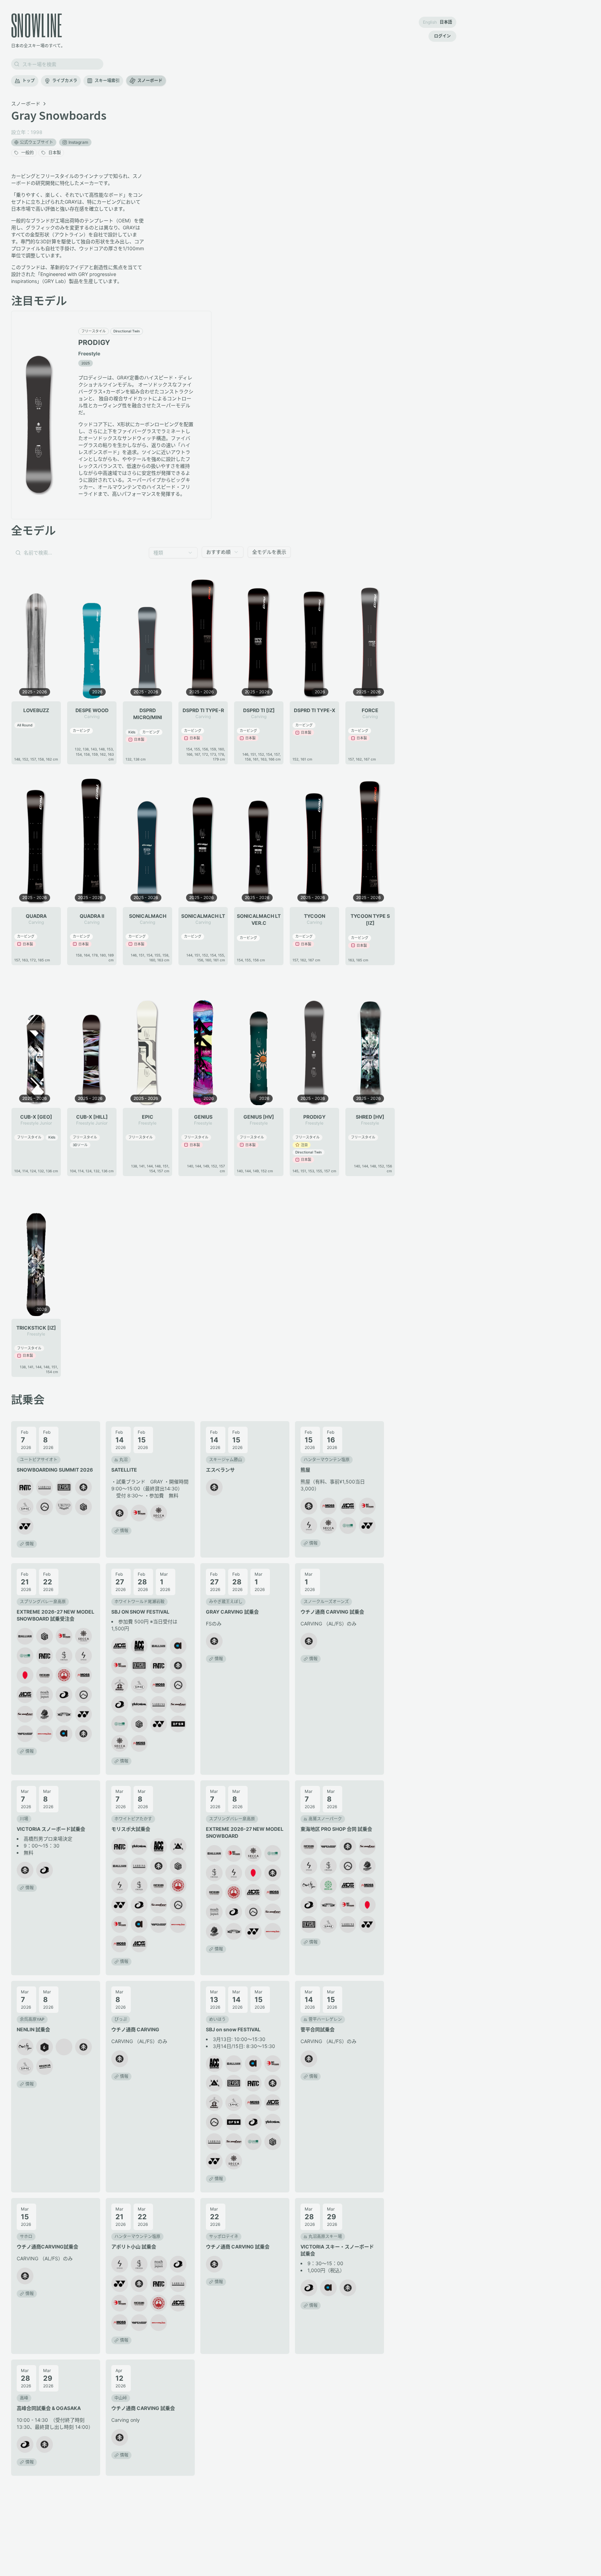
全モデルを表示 (269, 552)
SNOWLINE (37, 25)
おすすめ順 (218, 552)
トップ (29, 81)
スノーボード (150, 81)
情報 (30, 1544)
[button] (39, 1459)
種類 (158, 553)
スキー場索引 (107, 81)
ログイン (442, 36)
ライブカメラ (65, 81)
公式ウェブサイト (37, 142)
